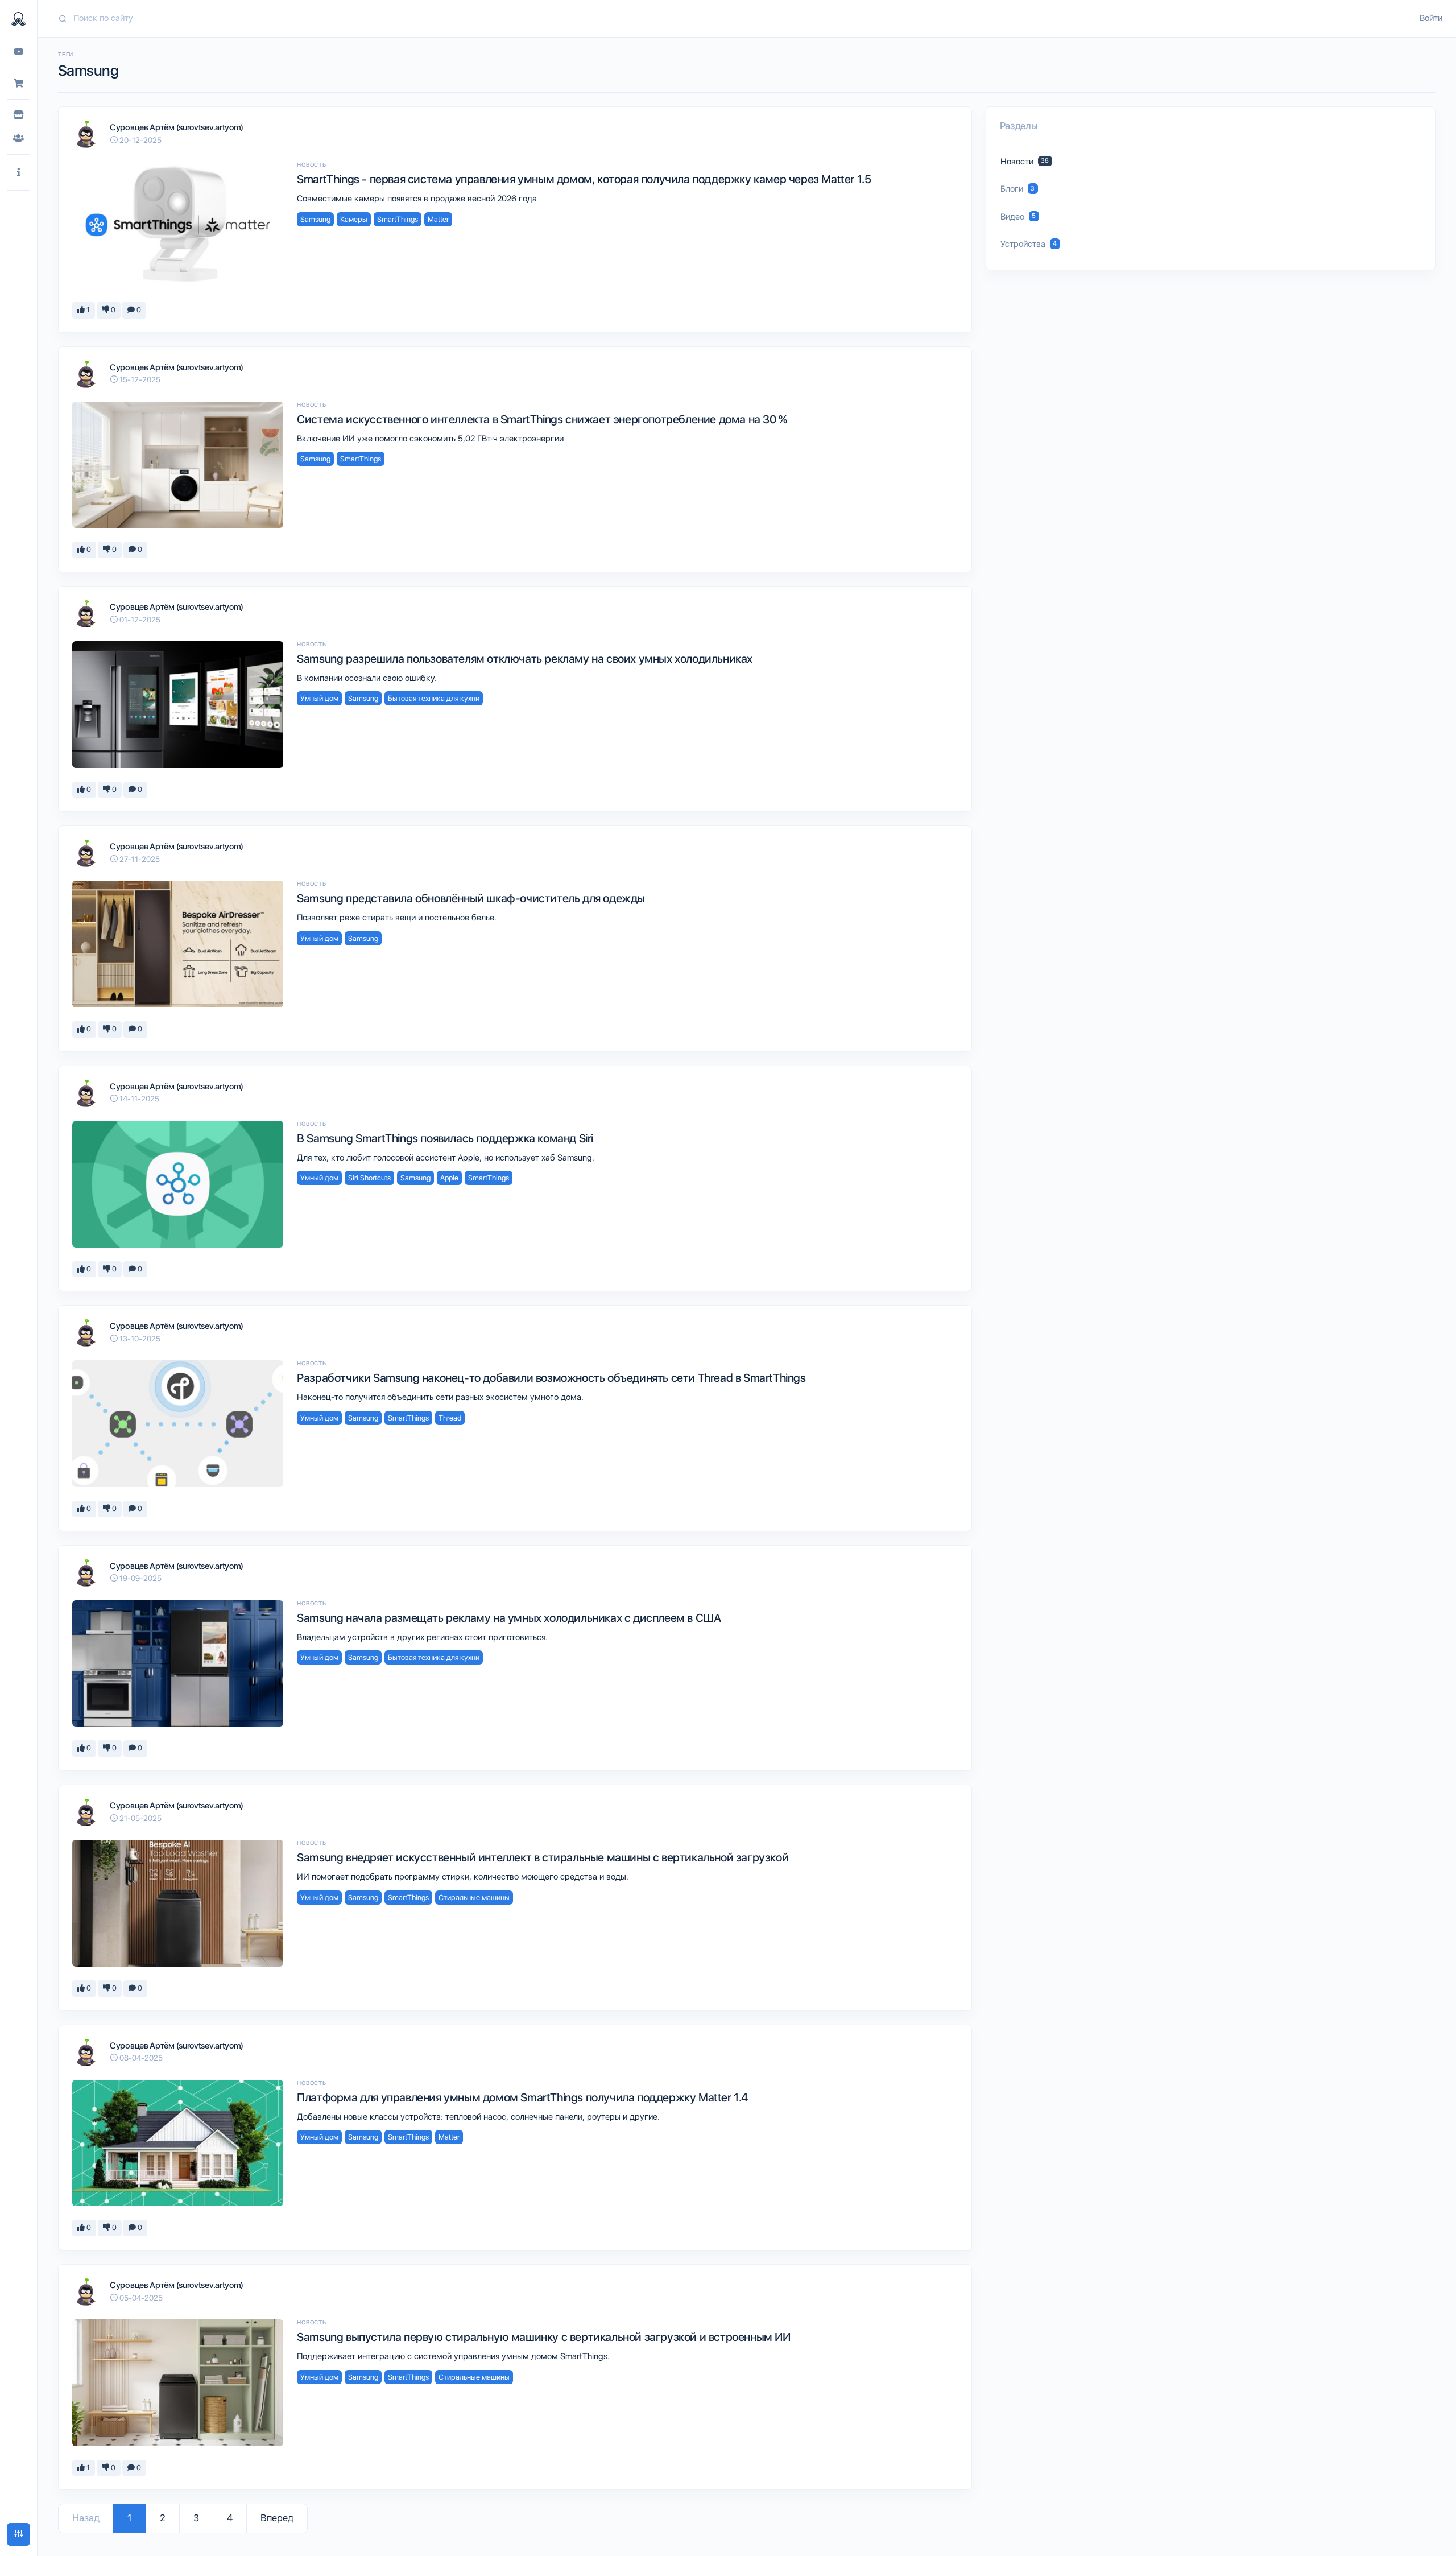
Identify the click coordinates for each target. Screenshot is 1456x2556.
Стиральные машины (474, 1898)
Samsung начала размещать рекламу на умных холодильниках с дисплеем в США (509, 1618)
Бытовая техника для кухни (434, 698)
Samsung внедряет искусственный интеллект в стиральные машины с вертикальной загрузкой (543, 1857)
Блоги (1018, 189)
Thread (450, 1418)
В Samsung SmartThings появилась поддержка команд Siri (445, 1138)
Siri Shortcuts (369, 1178)
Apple (449, 1178)
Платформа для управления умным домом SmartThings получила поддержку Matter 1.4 (522, 2097)
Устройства (1029, 244)
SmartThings (398, 219)
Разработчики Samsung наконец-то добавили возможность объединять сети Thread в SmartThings (551, 1378)
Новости (1025, 162)
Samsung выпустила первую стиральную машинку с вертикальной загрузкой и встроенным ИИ (543, 2337)
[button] (18, 173)
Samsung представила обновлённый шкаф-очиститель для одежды (471, 898)
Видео (1018, 217)
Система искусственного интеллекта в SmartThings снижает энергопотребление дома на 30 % (542, 419)
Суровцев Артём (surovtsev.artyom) (177, 127)
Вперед (277, 2518)
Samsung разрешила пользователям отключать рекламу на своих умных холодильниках (525, 659)
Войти (1431, 18)
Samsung (315, 219)
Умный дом (319, 698)
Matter (438, 219)
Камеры (354, 219)
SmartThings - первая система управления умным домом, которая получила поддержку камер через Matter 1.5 (584, 179)
